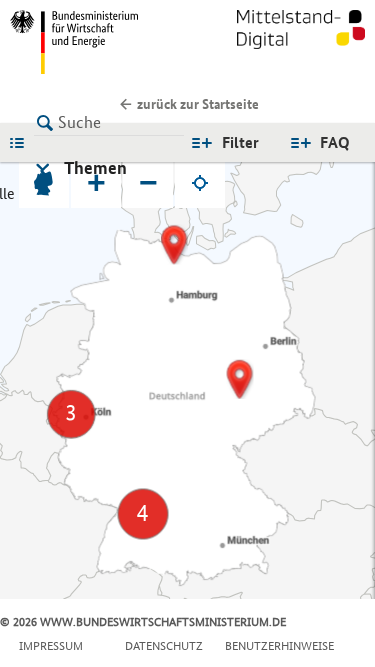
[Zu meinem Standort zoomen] (200, 183)
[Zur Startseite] (301, 42)
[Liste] (22, 142)
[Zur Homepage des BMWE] (95, 42)
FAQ (335, 142)
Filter (240, 142)
